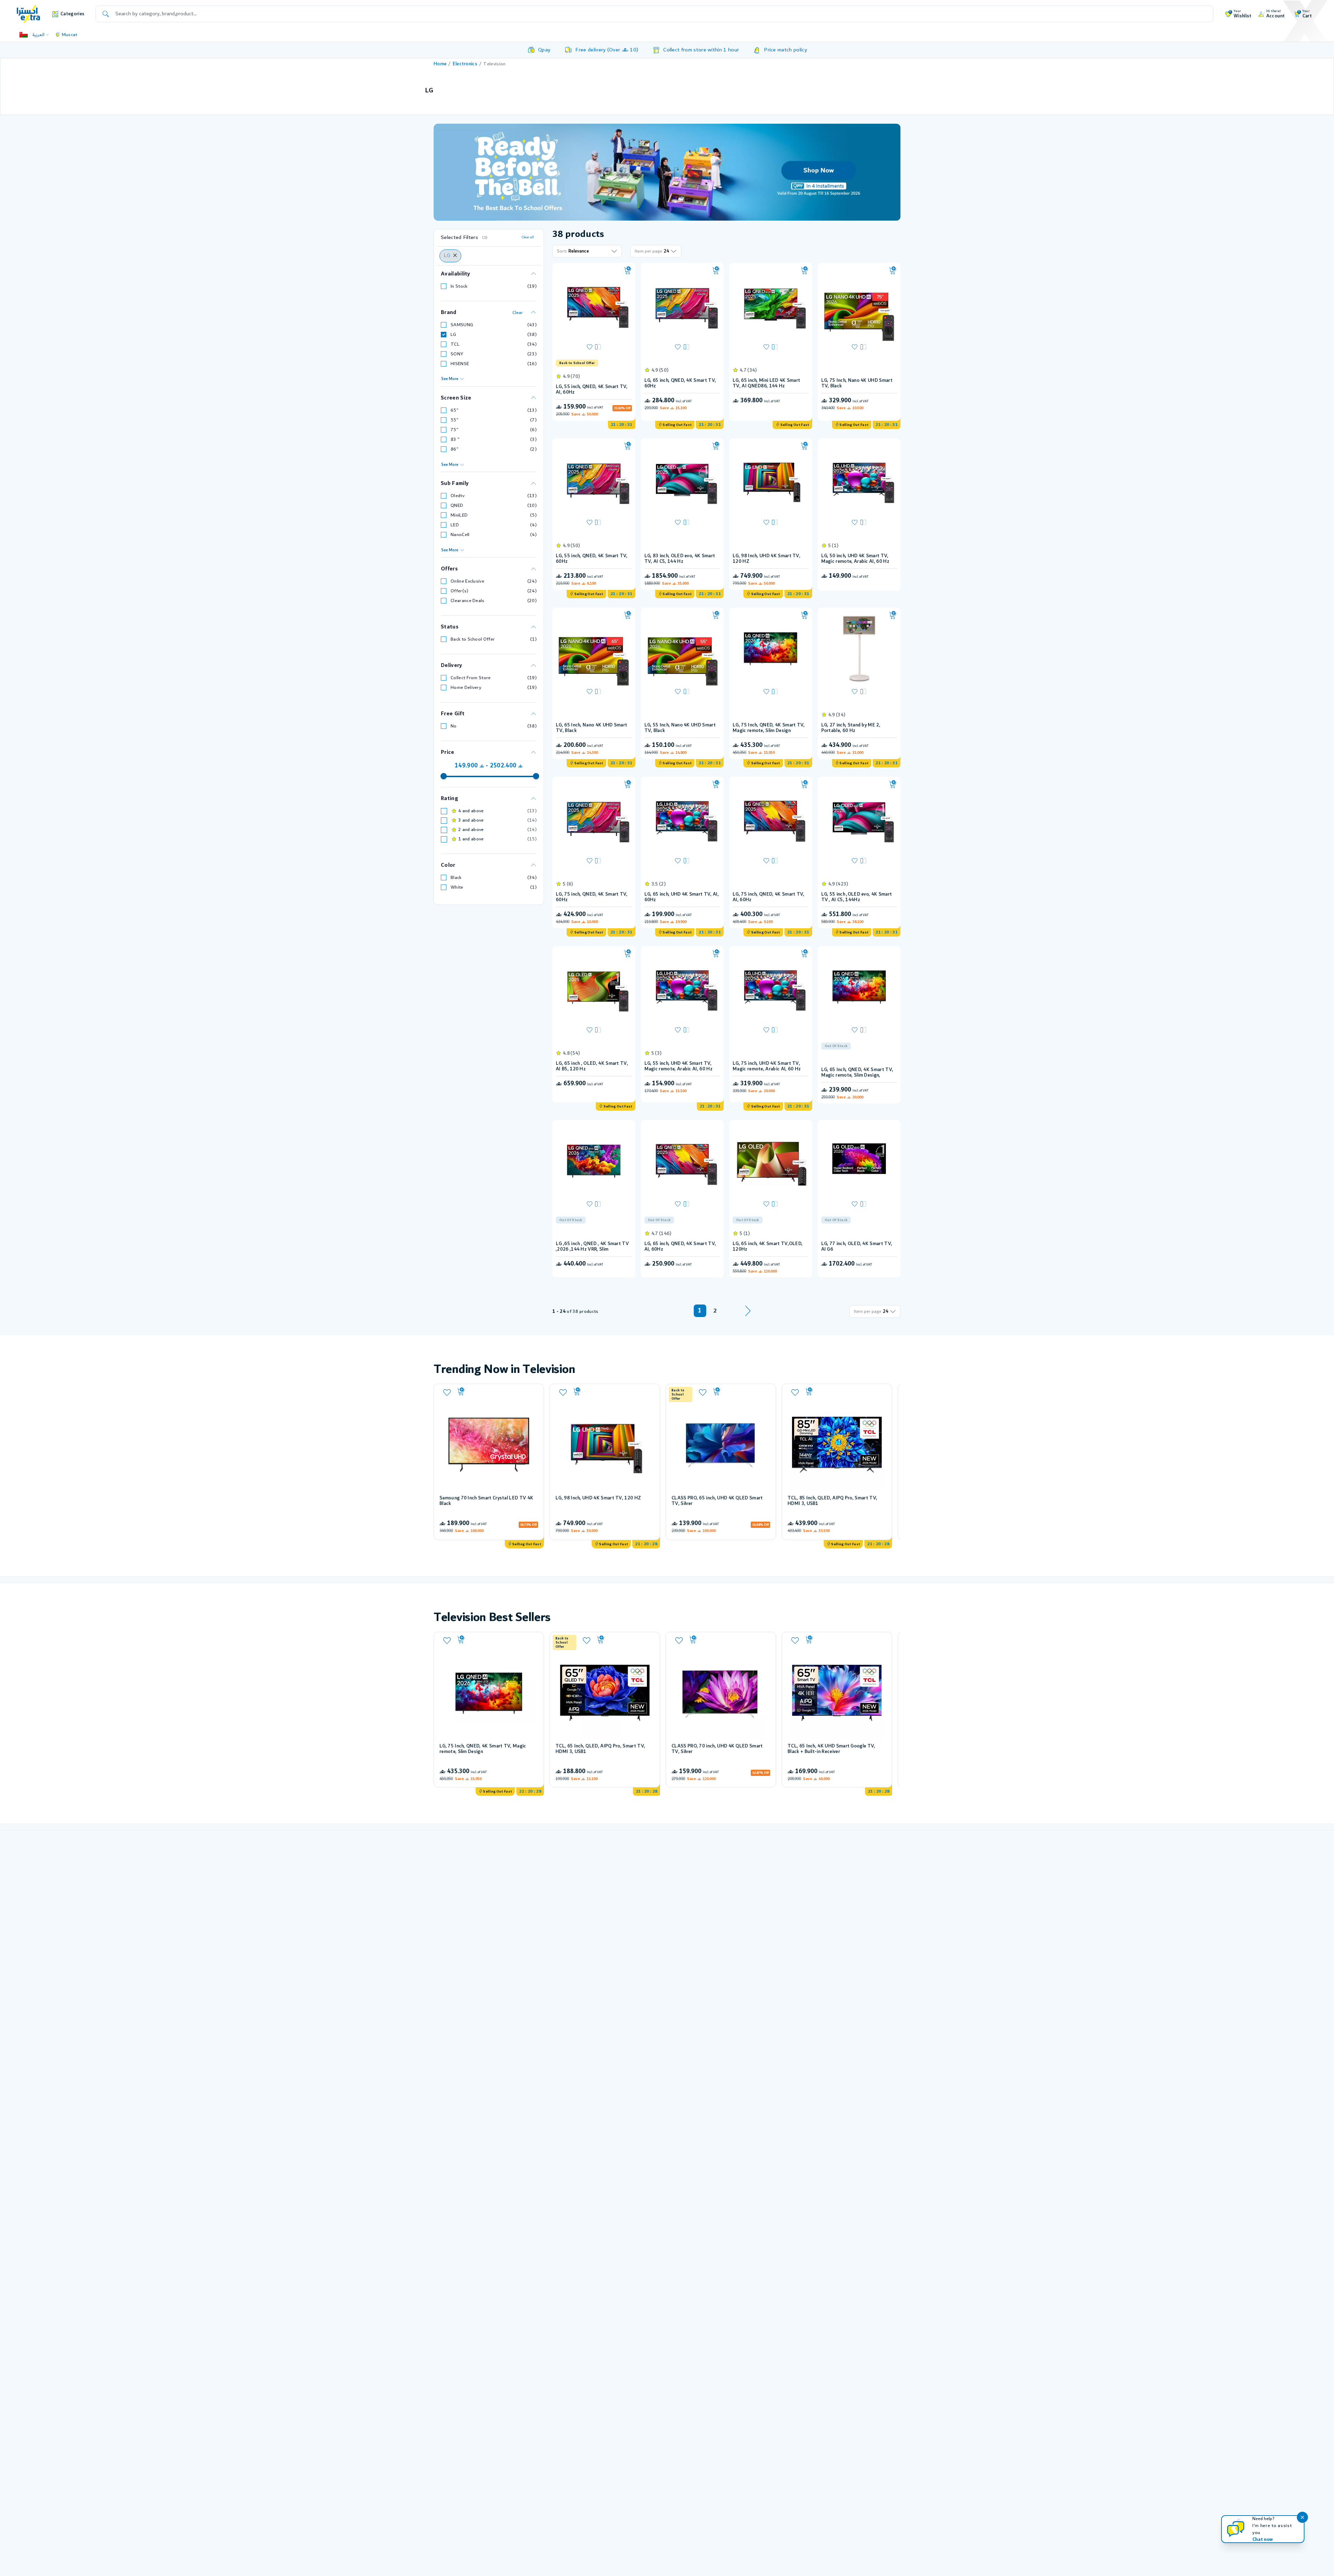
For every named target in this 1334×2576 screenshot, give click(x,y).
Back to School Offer (473, 639)
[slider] (444, 776)
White (457, 887)
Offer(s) (460, 591)
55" (455, 420)
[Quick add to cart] (628, 271)
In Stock (459, 286)
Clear (518, 313)
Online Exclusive (467, 581)
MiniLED (459, 515)
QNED (457, 505)
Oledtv (458, 496)
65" (455, 410)
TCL (455, 344)
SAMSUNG (462, 325)
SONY (457, 354)
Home (440, 64)
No (454, 726)
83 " (455, 439)
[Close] (455, 256)
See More (450, 379)
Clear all (528, 237)
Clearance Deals (468, 601)
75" (455, 430)
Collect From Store (471, 678)
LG (454, 335)
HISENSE (460, 364)
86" (455, 449)
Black (456, 878)
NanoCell (460, 535)
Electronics (465, 64)
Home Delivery (466, 688)
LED (455, 525)
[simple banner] (28, 14)
